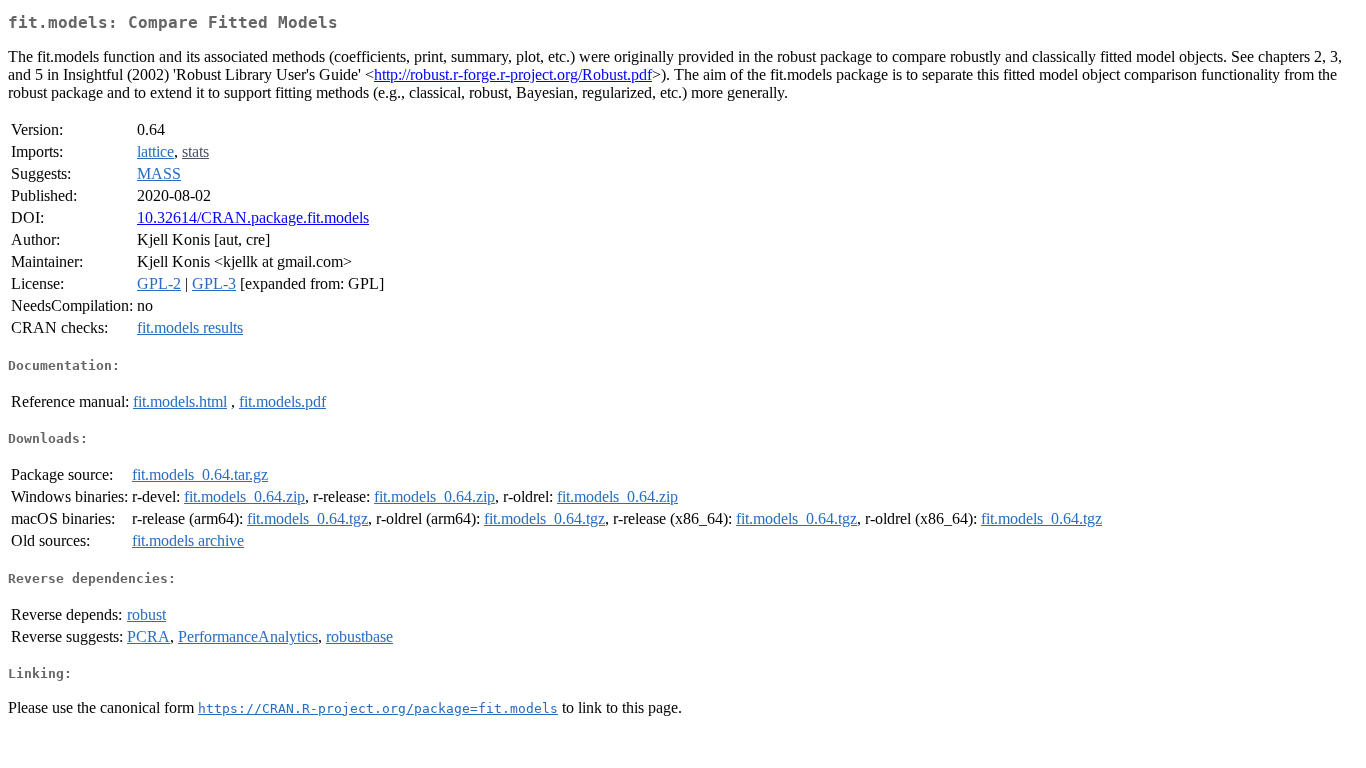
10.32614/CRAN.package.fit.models (253, 217)
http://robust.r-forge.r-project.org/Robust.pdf (513, 74)
